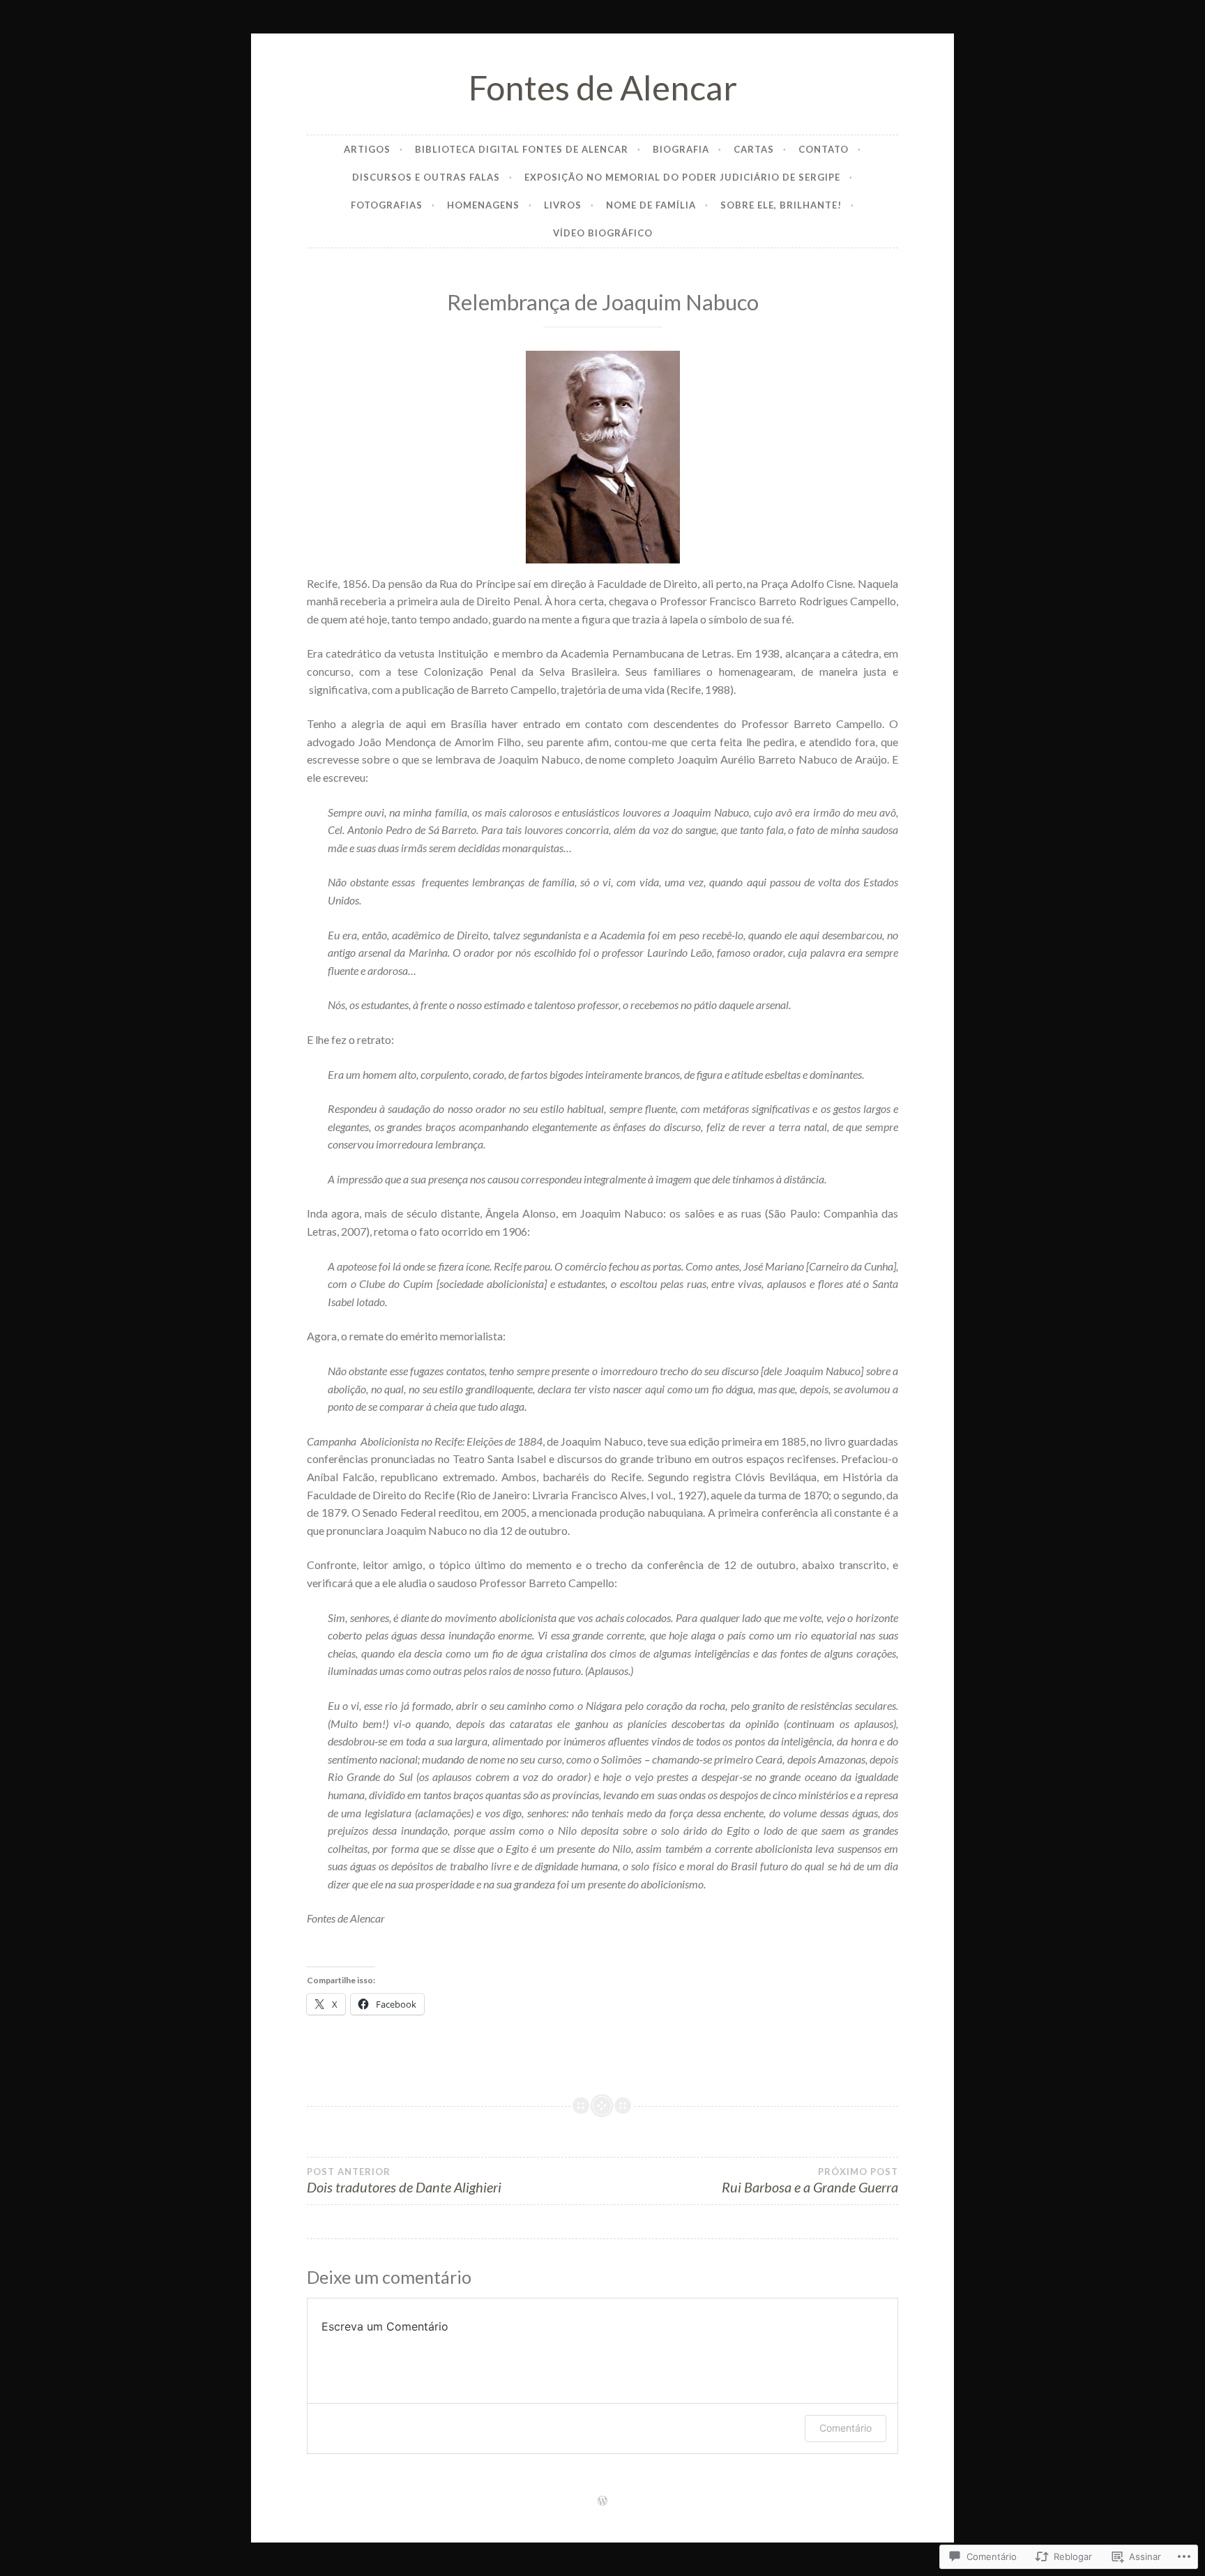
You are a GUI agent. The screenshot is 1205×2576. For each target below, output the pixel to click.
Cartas (754, 149)
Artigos (367, 149)
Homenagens (483, 205)
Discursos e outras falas (426, 177)
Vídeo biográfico (603, 233)
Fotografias (387, 205)
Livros (563, 205)
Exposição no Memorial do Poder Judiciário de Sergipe (682, 177)
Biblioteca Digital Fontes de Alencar (522, 149)
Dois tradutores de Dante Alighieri (404, 2181)
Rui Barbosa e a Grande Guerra (810, 2181)
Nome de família (651, 205)
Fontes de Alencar (603, 87)
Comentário (846, 2428)
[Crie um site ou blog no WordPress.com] (602, 2501)
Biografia (681, 149)
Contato (824, 149)
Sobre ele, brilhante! (781, 205)
